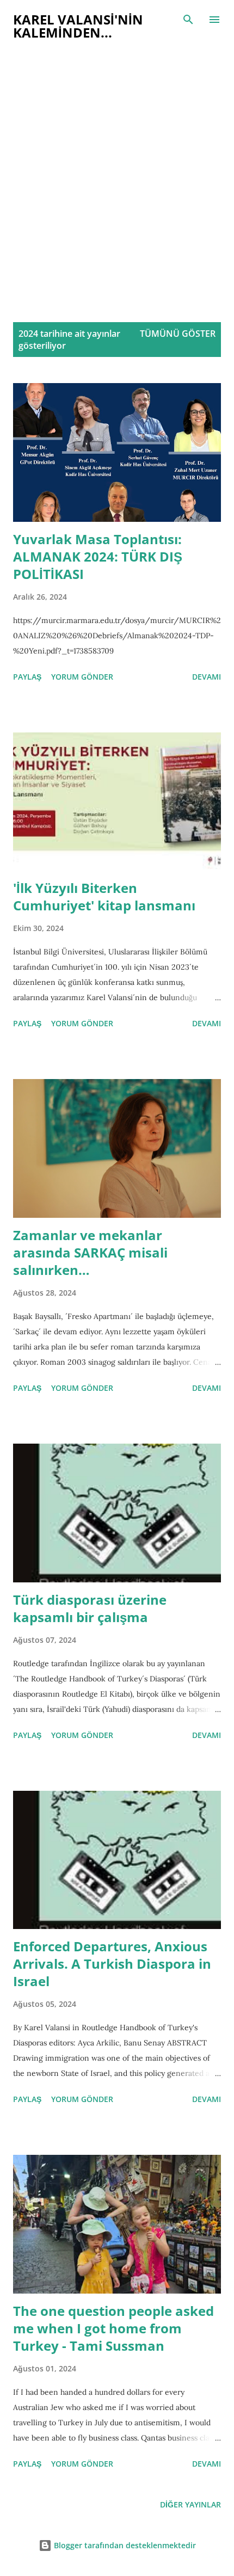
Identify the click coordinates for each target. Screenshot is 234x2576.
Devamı (207, 677)
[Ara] (188, 20)
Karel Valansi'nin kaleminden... (78, 26)
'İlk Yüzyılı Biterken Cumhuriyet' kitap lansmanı (104, 896)
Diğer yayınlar (190, 2504)
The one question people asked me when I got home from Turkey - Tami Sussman (113, 2328)
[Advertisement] (117, 187)
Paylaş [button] (27, 677)
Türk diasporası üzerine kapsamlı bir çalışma (90, 1608)
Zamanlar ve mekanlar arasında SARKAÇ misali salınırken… (90, 1252)
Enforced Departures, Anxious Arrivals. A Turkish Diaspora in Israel (112, 1964)
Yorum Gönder (82, 677)
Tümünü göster (178, 334)
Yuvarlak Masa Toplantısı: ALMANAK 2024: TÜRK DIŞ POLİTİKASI (98, 556)
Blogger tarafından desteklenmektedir (124, 2545)
